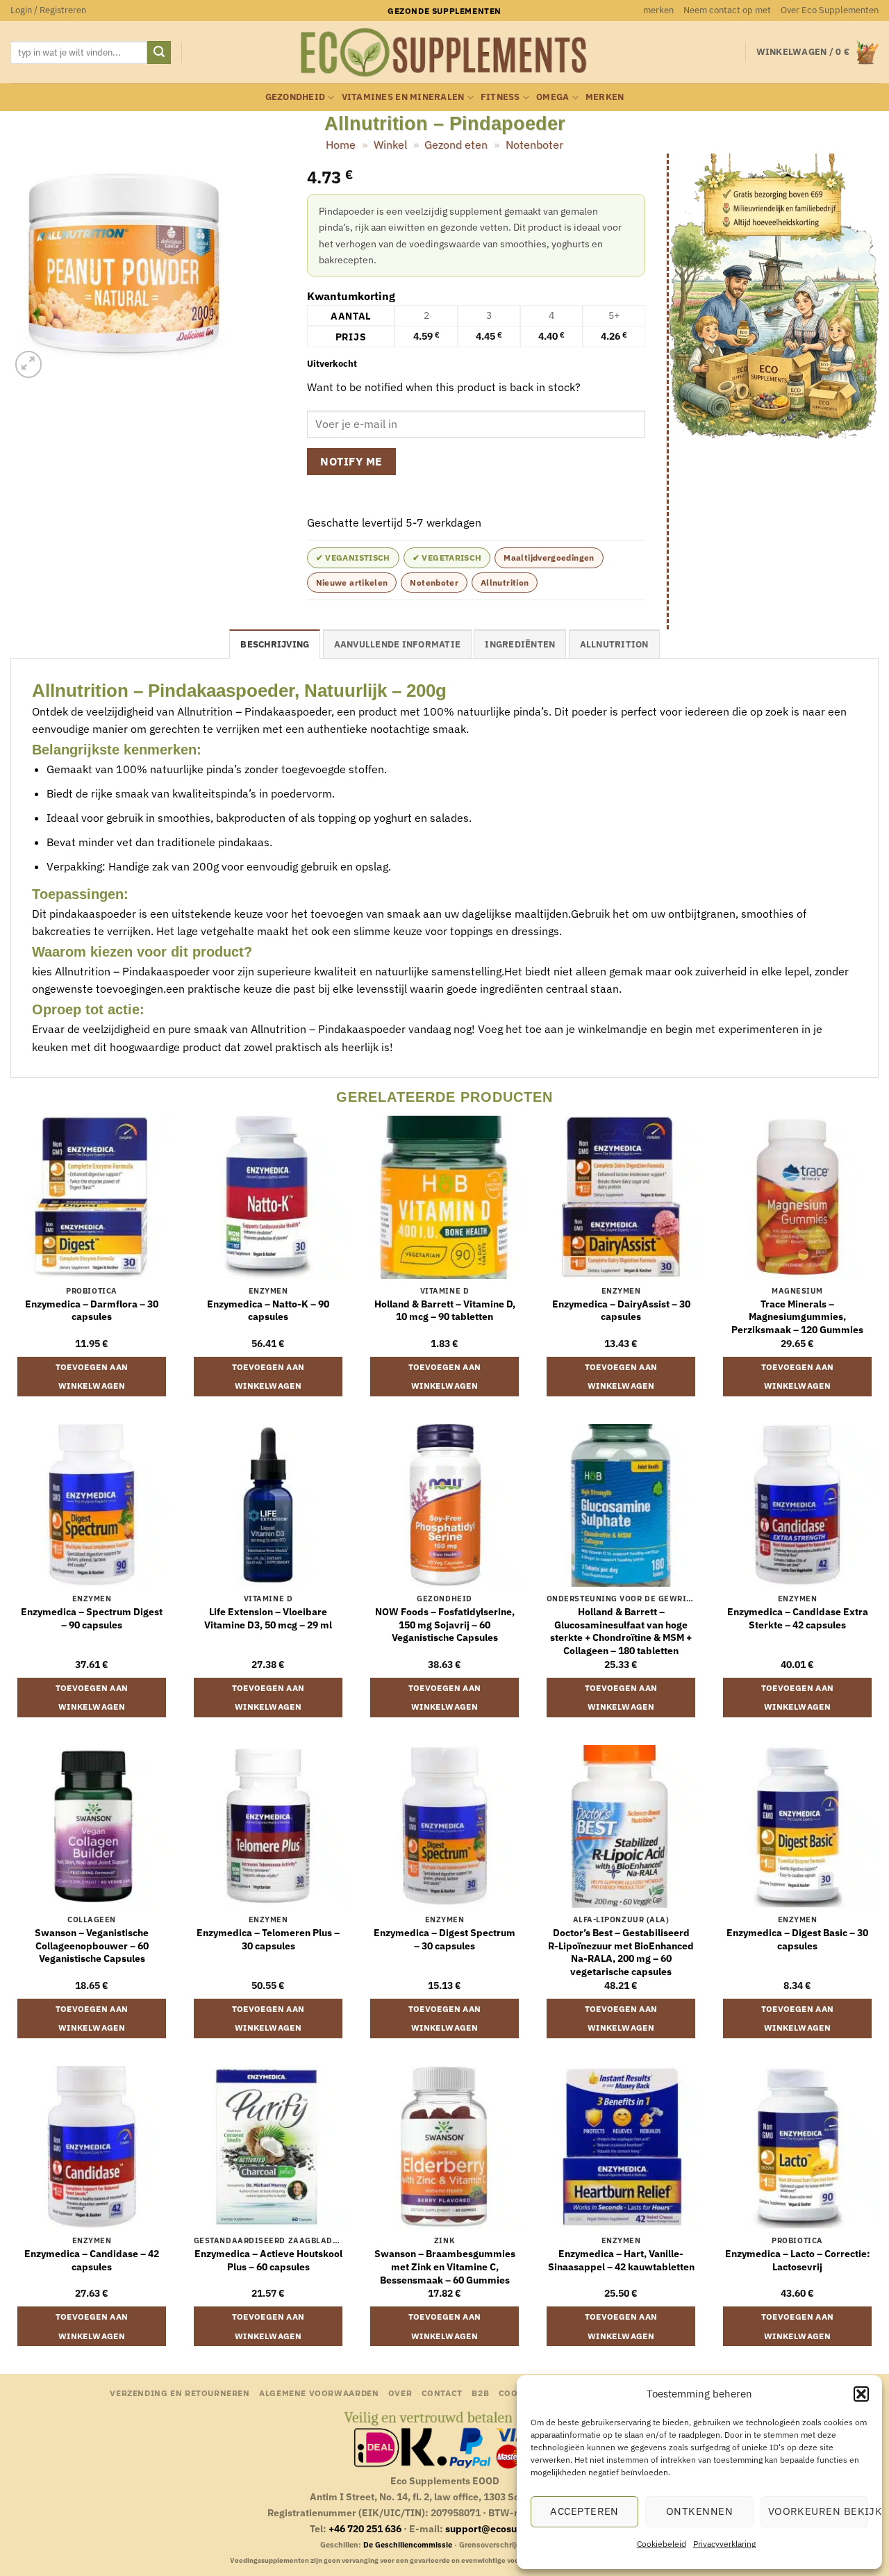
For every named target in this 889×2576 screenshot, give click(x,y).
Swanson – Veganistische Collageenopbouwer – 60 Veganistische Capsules (92, 1946)
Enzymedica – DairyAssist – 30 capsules (621, 1311)
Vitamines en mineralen (403, 97)
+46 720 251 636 (365, 2528)
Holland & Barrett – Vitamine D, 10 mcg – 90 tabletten (445, 1311)
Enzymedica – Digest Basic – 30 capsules (797, 1939)
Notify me (351, 461)
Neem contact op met (727, 10)
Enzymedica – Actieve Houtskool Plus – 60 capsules (268, 2260)
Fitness (500, 97)
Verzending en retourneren (180, 2393)
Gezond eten (456, 145)
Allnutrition (505, 583)
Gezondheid (296, 97)
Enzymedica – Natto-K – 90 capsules (268, 1311)
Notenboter (534, 145)
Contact (442, 2393)
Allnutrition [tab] (614, 644)
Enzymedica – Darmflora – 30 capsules (92, 1311)
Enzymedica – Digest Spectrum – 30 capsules (444, 1939)
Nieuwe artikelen (352, 583)
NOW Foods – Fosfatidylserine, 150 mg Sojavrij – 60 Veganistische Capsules (445, 1625)
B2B (480, 2393)
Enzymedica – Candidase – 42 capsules (92, 2260)
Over (400, 2393)
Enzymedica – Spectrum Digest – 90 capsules (92, 1618)
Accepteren (584, 2511)
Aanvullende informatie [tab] (398, 644)
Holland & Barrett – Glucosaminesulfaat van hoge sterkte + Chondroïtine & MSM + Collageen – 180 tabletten (621, 1631)
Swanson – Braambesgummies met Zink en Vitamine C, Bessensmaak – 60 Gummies (445, 2267)
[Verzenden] (159, 53)
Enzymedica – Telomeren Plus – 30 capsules (268, 1939)
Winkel (390, 145)
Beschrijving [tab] (275, 644)
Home (341, 145)
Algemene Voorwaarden (319, 2393)
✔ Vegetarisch (447, 558)
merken (658, 10)
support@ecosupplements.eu (513, 2528)
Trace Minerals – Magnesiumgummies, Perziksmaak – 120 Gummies (797, 1317)
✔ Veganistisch (353, 558)
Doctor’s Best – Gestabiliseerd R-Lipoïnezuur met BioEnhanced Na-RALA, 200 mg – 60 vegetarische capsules (621, 1952)
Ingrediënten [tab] (520, 644)
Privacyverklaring (724, 2544)
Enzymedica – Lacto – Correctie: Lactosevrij (798, 2260)
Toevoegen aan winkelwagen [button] (92, 1377)
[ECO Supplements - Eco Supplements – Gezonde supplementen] (444, 53)
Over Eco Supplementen (830, 10)
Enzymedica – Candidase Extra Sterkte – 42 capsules (798, 1618)
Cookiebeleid (662, 2544)
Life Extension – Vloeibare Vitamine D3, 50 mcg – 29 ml (268, 1618)
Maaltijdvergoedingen (549, 558)
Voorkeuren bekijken (818, 2511)
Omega (552, 97)
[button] (861, 2394)
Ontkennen (699, 2511)
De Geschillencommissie (408, 2545)
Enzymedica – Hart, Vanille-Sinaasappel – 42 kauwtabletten (621, 2260)
